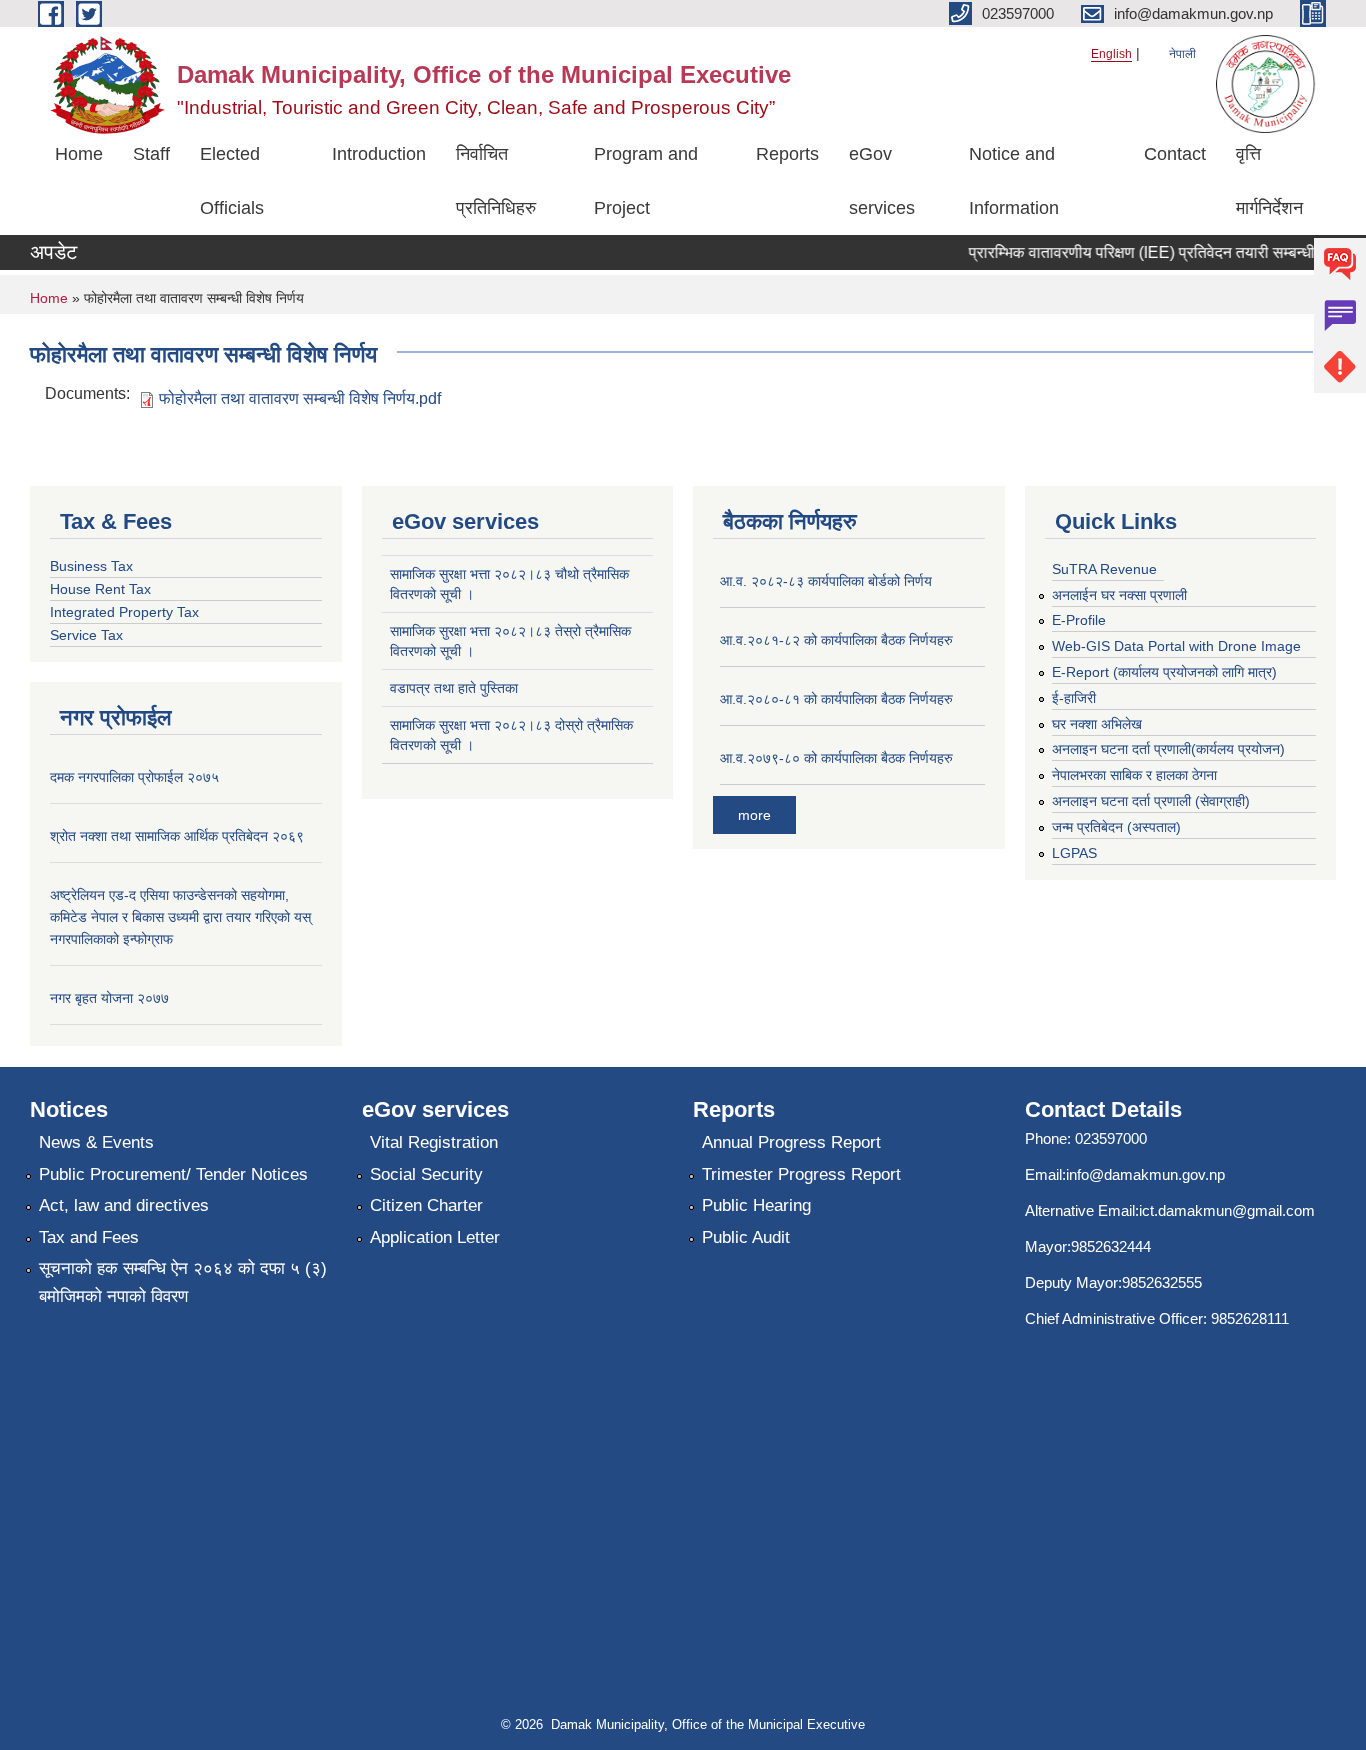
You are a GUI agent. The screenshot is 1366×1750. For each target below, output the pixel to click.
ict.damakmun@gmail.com (1227, 1210)
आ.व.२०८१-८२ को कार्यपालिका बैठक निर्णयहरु (836, 640)
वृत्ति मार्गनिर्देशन (1269, 181)
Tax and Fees (89, 1237)
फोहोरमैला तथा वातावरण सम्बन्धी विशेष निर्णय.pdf (300, 398)
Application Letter (435, 1237)
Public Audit (746, 1237)
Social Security (426, 1174)
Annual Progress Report (791, 1142)
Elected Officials (232, 181)
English (1111, 54)
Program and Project (646, 181)
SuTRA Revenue (1104, 569)
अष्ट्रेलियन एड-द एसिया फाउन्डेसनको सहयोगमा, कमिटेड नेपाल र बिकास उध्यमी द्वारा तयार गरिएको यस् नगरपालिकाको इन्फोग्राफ (180, 917)
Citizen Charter (426, 1205)
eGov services (882, 181)
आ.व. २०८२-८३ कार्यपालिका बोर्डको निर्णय (826, 581)
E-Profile (1079, 620)
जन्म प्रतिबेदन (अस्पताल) (1116, 827)
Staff (151, 154)
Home (79, 154)
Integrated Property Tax (124, 612)
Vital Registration (434, 1142)
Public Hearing (756, 1205)
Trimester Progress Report (801, 1174)
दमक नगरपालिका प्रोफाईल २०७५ (134, 777)
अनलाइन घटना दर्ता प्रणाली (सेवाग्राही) (1151, 801)
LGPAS (1074, 853)
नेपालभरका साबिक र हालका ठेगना (1134, 775)
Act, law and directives (124, 1205)
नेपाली (1182, 54)
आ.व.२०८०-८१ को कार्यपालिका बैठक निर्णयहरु (836, 699)
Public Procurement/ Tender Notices (173, 1174)
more (754, 815)
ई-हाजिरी (1074, 698)
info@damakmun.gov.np (1145, 1174)
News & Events (96, 1142)
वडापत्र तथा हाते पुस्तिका (454, 688)
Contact (1175, 154)
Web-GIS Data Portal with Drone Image (1176, 646)
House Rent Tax (100, 589)
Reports (787, 154)
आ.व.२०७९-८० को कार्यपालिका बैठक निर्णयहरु (836, 758)
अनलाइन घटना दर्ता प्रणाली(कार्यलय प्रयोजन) (1168, 749)
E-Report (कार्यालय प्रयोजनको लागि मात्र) (1164, 672)
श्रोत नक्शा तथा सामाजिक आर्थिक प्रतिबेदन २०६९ (177, 836)
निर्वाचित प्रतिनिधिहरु (496, 181)
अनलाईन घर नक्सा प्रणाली (1119, 595)
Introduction (379, 154)
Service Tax (86, 635)
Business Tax (91, 566)
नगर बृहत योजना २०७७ (109, 998)
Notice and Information (1014, 181)
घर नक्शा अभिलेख (1097, 724)
